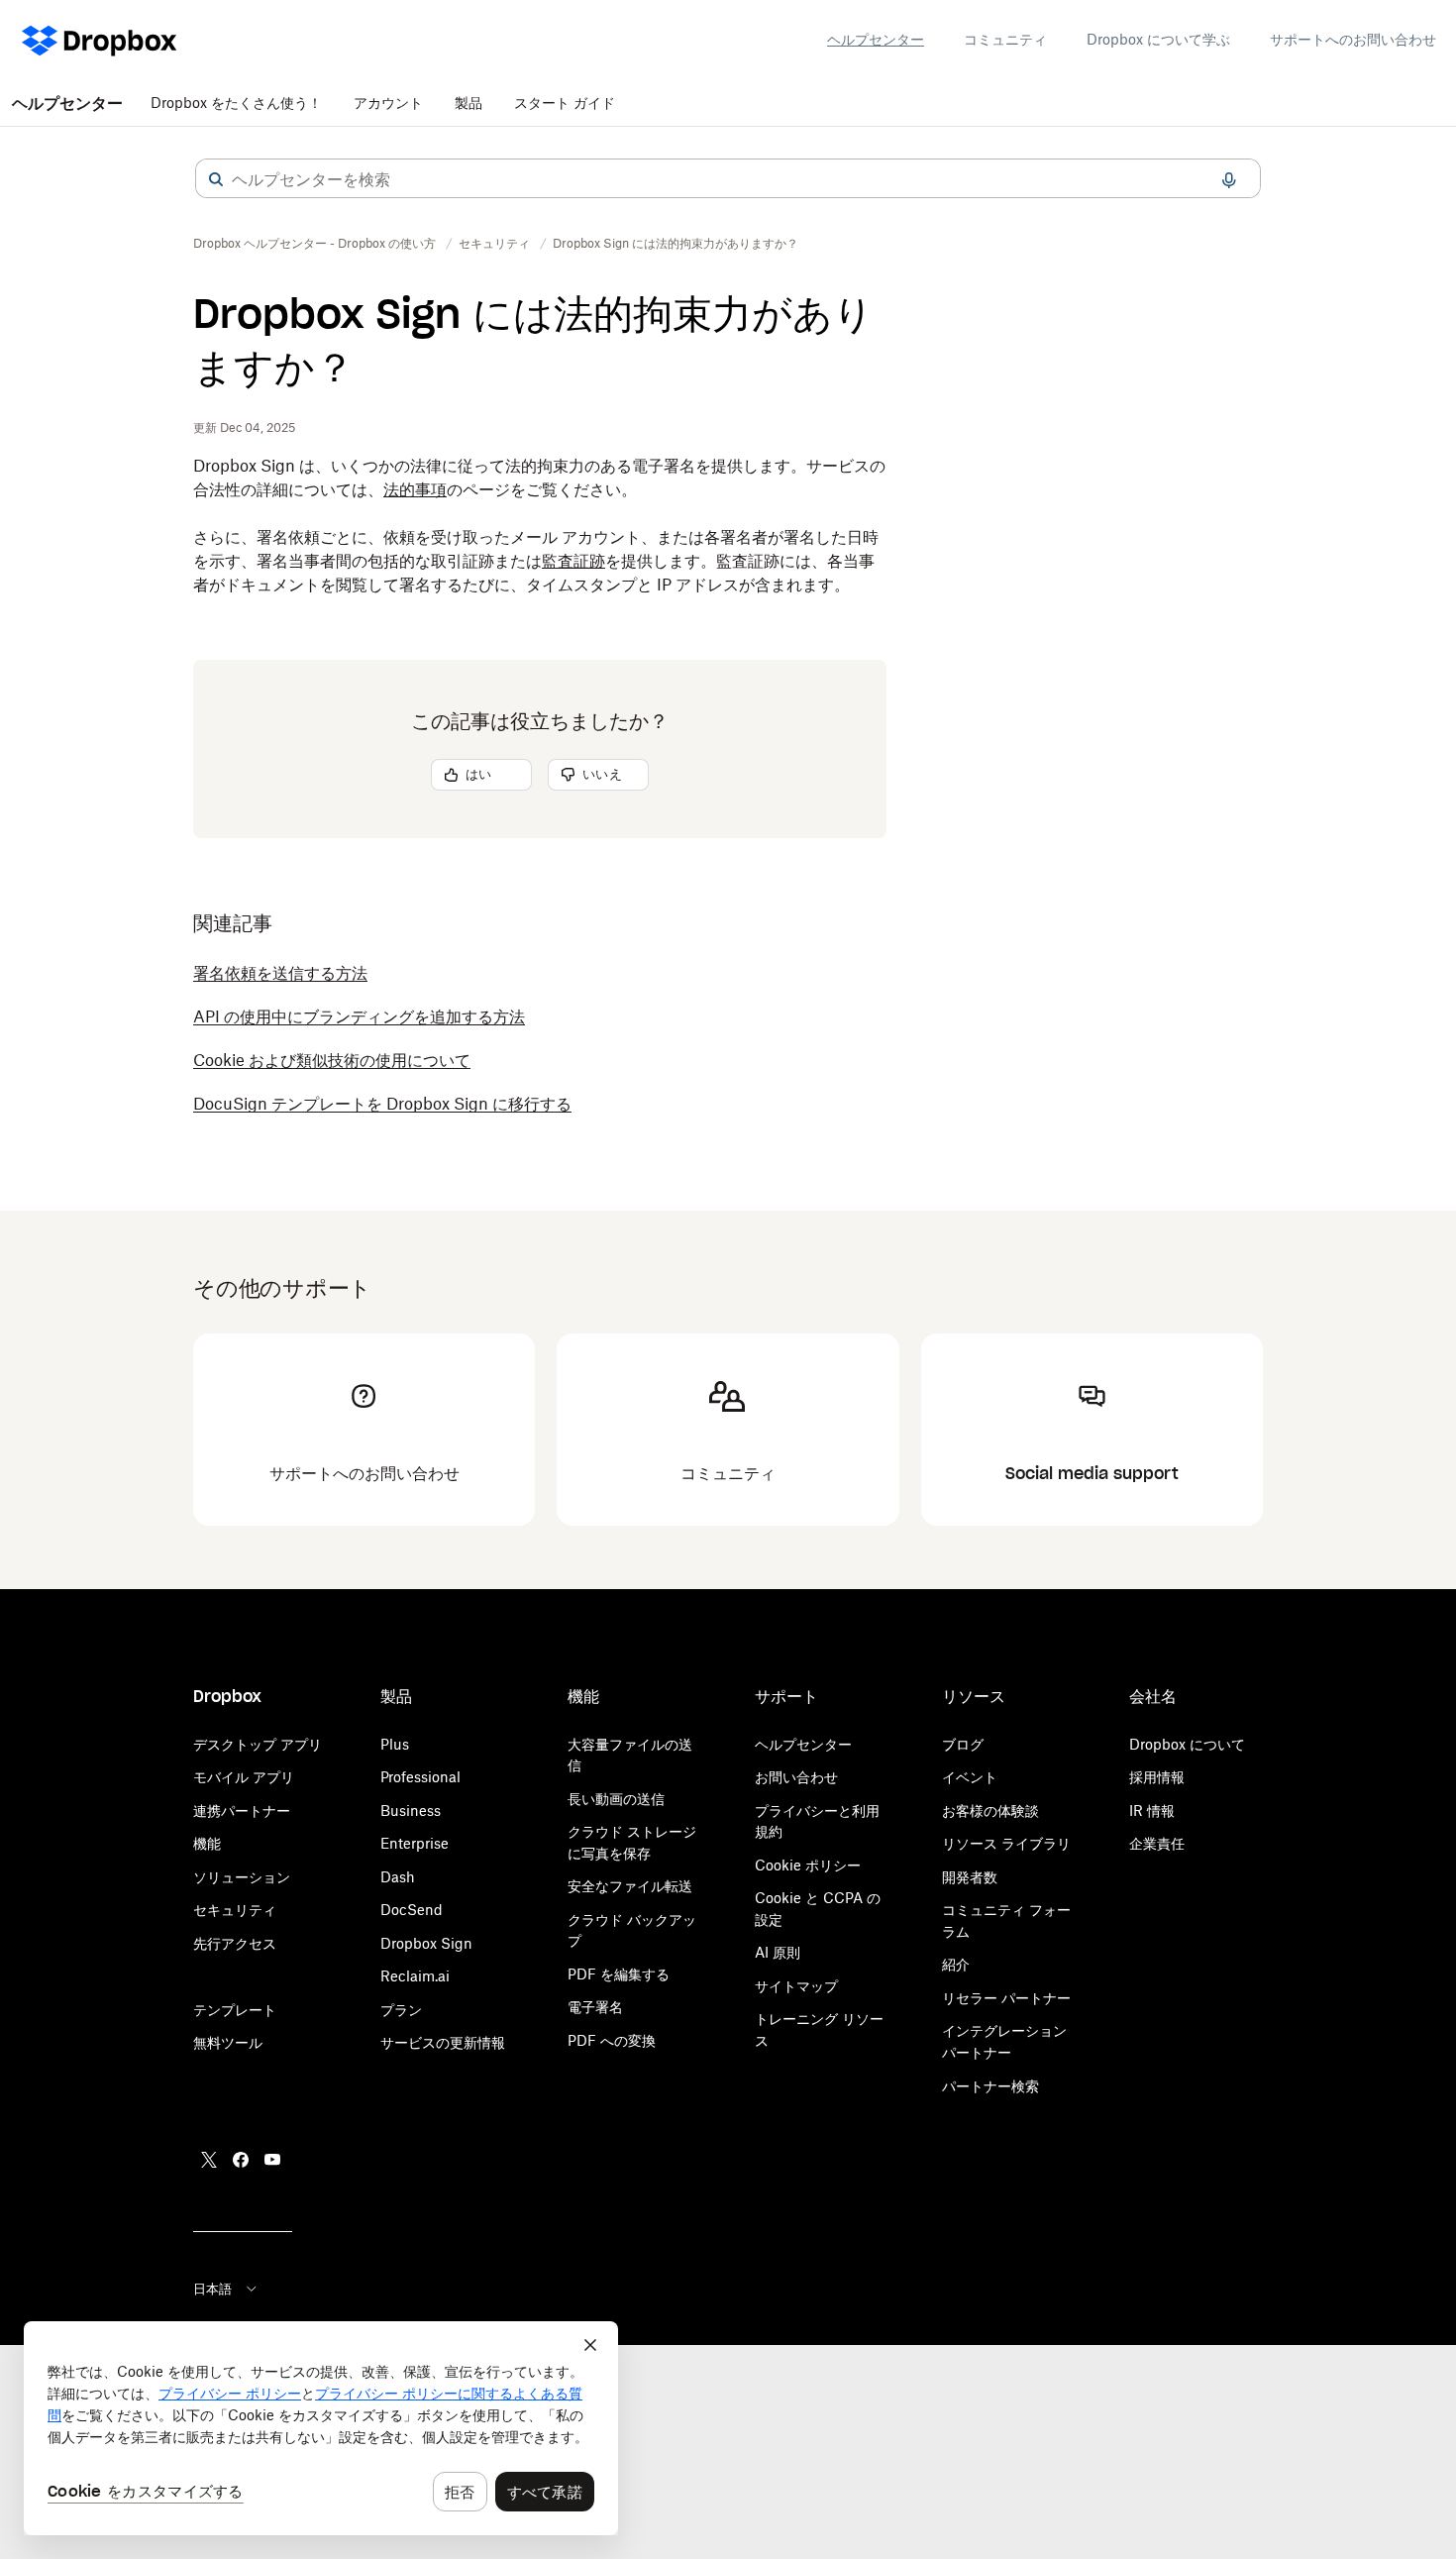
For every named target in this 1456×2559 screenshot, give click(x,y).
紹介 (956, 1964)
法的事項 (415, 489)
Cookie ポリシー (808, 1865)
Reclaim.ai (415, 1976)
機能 (207, 1843)
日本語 (212, 2289)
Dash (398, 1877)
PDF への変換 (612, 2040)
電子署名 (595, 2007)
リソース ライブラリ (1006, 1843)
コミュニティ (1005, 39)
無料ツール (228, 2042)
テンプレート (235, 2010)
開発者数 (970, 1877)
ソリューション (242, 1877)
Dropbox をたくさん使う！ (236, 103)
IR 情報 (1152, 1811)
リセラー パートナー (1006, 1998)
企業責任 (1157, 1843)
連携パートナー (242, 1811)
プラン (401, 2010)
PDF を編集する (619, 1974)
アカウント (388, 103)
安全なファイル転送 (630, 1886)
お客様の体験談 (990, 1811)
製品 (468, 103)
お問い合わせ (796, 1777)
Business (411, 1811)
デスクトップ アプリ (258, 1744)
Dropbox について (1187, 1744)
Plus (395, 1744)
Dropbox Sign (426, 1943)
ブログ (963, 1744)
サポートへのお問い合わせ (1353, 39)
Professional (420, 1777)
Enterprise (415, 1843)
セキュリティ (235, 1910)
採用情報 (1157, 1777)
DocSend (412, 1910)
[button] (216, 179)
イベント (970, 1777)
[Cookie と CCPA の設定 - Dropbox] (321, 2428)
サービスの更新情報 (443, 2042)
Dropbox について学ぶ (1158, 39)
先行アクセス (235, 1943)
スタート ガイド (565, 103)
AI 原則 (778, 1952)
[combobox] (728, 179)
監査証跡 (573, 561)
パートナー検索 (990, 2086)
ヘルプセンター (876, 39)
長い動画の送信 (616, 1799)
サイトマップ (796, 1986)
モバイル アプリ (244, 1777)
